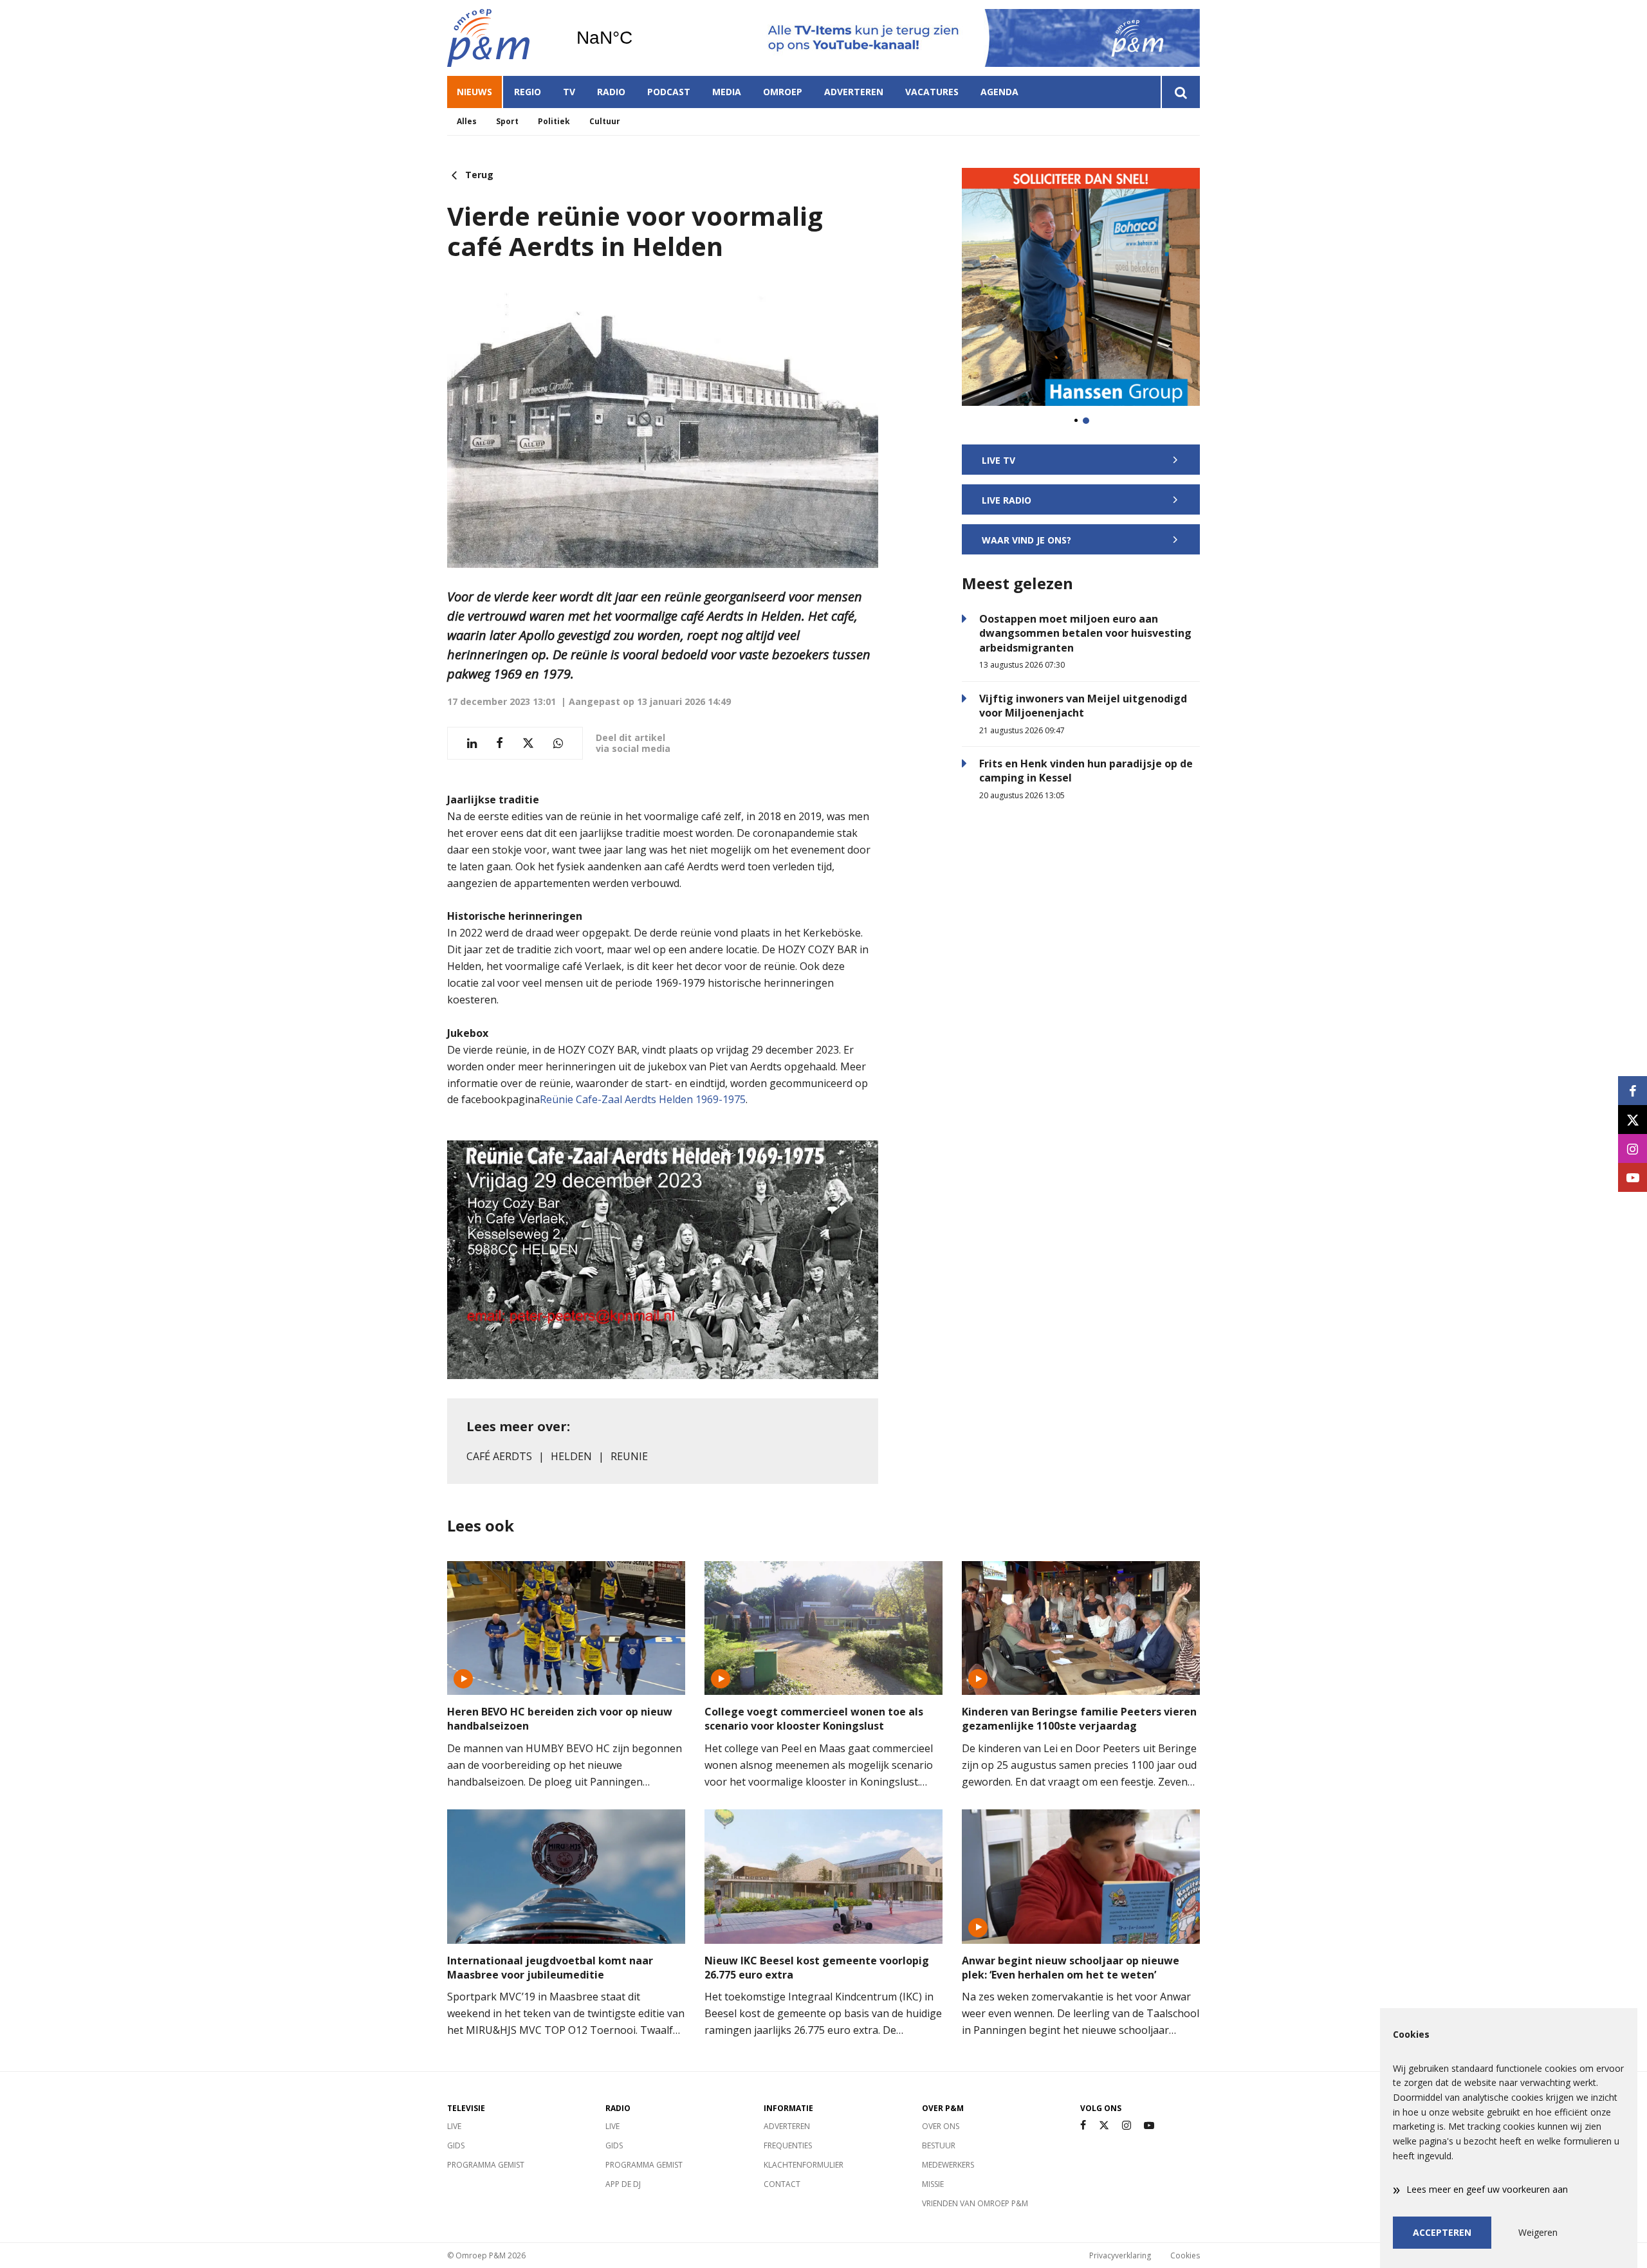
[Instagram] (1127, 2126)
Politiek (554, 121)
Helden (571, 1456)
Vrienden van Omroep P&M (975, 2203)
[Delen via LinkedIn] (472, 743)
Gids (456, 2145)
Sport (507, 121)
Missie (933, 2184)
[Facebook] (1083, 2126)
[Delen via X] (528, 743)
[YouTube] (1149, 2126)
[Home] (502, 38)
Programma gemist (486, 2165)
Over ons (941, 2126)
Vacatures (932, 92)
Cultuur (605, 121)
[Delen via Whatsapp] (558, 743)
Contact (782, 2184)
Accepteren (1442, 2232)
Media (727, 92)
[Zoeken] (1180, 92)
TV (569, 92)
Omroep (783, 92)
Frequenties (788, 2145)
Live (454, 2126)
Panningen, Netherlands (637, 38)
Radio (611, 92)
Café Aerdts (499, 1456)
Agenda (999, 92)
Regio (528, 92)
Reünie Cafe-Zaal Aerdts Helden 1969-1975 (643, 1099)
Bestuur (939, 2145)
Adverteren (854, 92)
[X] (1104, 2126)
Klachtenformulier (804, 2165)
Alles (467, 121)
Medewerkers (948, 2165)
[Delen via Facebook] (500, 743)
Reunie (629, 1456)
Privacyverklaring (1120, 2255)
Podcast (669, 92)
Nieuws (474, 92)
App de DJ (623, 2184)
